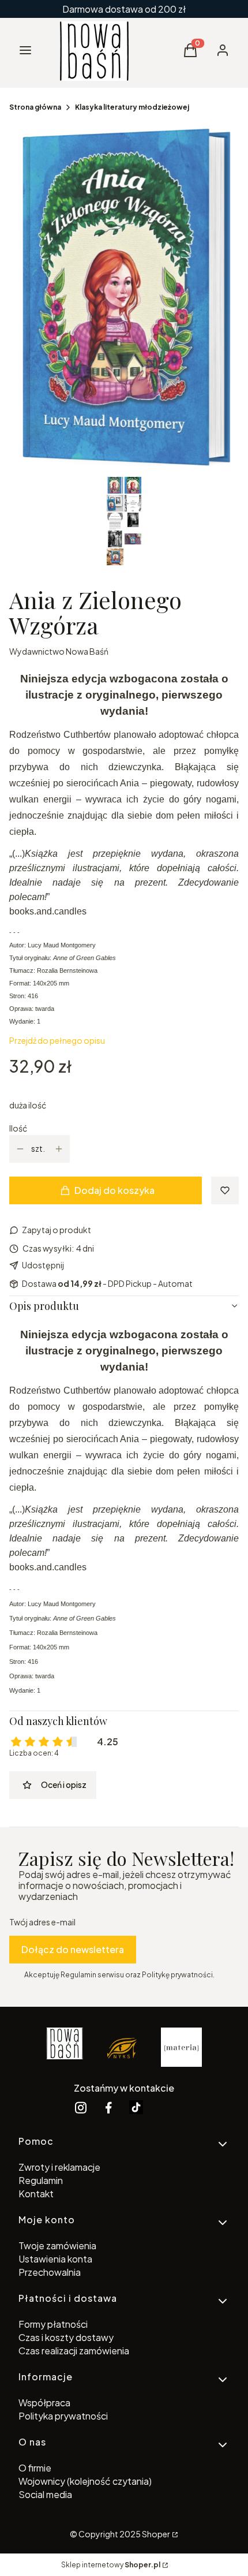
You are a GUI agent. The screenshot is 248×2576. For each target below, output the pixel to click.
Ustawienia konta (55, 2259)
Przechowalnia (50, 2272)
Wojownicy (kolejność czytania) (85, 2481)
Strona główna (35, 107)
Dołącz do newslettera (73, 1949)
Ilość (18, 1128)
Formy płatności (53, 2324)
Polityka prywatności (63, 2416)
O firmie (35, 2468)
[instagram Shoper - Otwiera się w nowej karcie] (81, 2108)
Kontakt (36, 2194)
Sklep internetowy (111, 2565)
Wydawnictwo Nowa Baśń (59, 651)
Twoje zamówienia (57, 2245)
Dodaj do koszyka (114, 1190)
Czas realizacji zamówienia (74, 2351)
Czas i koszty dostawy (66, 2337)
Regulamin (41, 2180)
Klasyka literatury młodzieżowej (132, 107)
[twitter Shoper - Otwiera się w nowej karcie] (136, 2108)
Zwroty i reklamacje (59, 2167)
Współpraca (44, 2403)
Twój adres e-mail (42, 1922)
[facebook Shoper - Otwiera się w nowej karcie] (108, 2108)
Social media (45, 2494)
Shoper (156, 2534)
